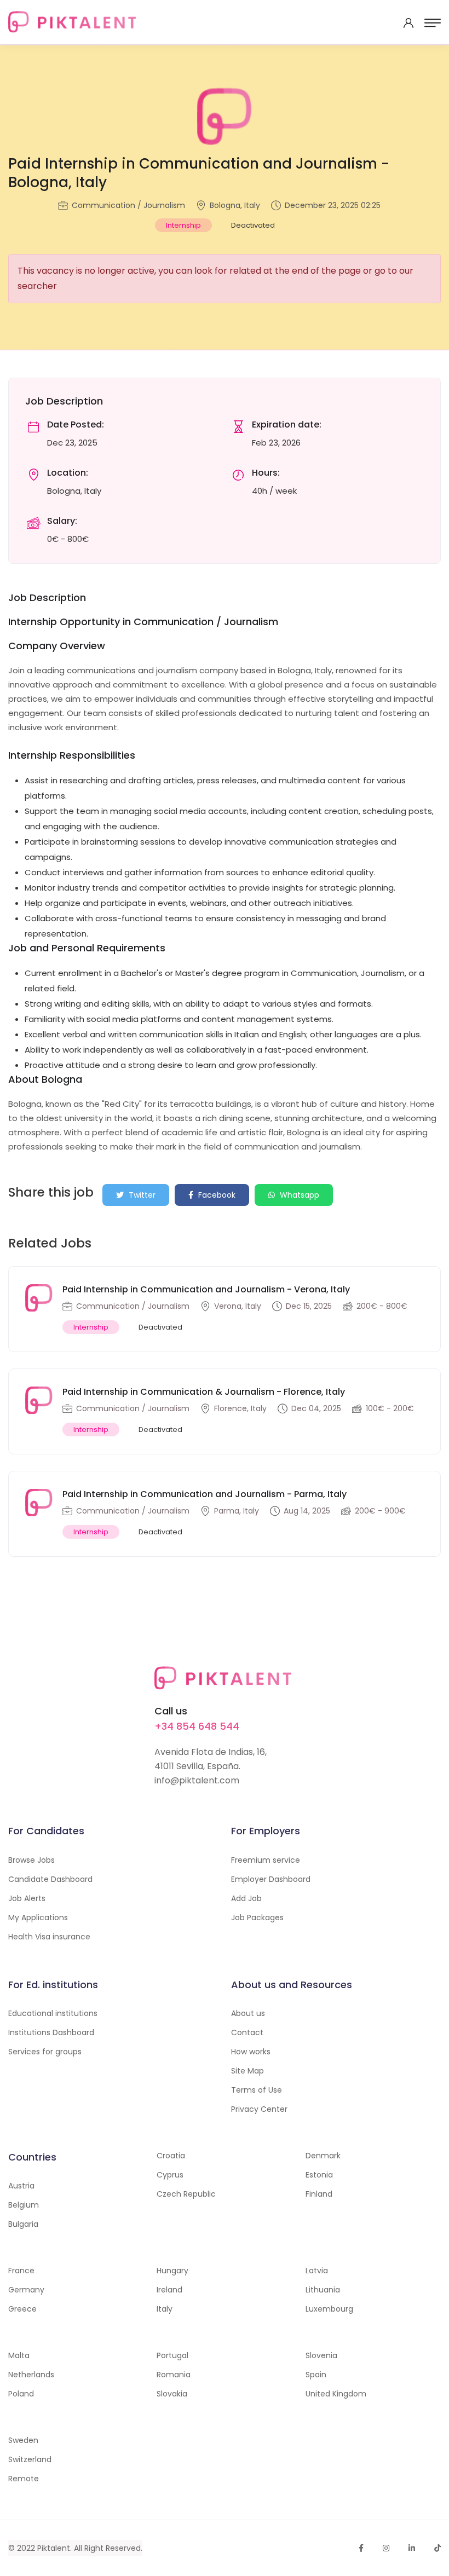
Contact (247, 2032)
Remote (24, 2479)
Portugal (172, 2355)
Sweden (23, 2440)
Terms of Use (257, 2090)
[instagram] (386, 2548)
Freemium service (266, 1860)
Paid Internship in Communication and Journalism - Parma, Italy (205, 1494)
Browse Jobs (31, 1860)
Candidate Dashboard (50, 1879)
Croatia (171, 2156)
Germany (26, 2290)
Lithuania (323, 2290)
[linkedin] (412, 2548)
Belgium (24, 2205)
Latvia (317, 2271)
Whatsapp (298, 1195)
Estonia (319, 2175)
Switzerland (30, 2459)
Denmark (323, 2156)
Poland (21, 2394)
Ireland (169, 2290)
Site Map (247, 2071)
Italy (165, 2309)
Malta (19, 2355)
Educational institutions (53, 2013)
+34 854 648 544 (197, 1726)
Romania (174, 2375)
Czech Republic (186, 2194)
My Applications (38, 1917)
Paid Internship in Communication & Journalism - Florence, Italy (204, 1392)
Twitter (141, 1195)
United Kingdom (336, 2394)
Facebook (216, 1195)
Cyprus (170, 2175)
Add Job (246, 1898)
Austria (21, 2186)
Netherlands (31, 2375)
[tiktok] (438, 2548)
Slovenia (321, 2355)
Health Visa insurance (49, 1937)
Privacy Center (259, 2109)
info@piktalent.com (197, 1780)
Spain (316, 2375)
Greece (22, 2309)
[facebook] (361, 2548)
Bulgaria (23, 2224)
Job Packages (257, 1917)
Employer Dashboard (271, 1879)
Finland (319, 2194)
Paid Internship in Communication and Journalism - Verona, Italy (206, 1289)
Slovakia (172, 2394)
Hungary (172, 2271)
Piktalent (54, 2548)
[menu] (433, 23)
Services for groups (45, 2052)
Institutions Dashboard (51, 2032)
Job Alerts (27, 1898)
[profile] (408, 23)
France (21, 2271)
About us (248, 2013)
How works (251, 2052)
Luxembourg (329, 2309)
